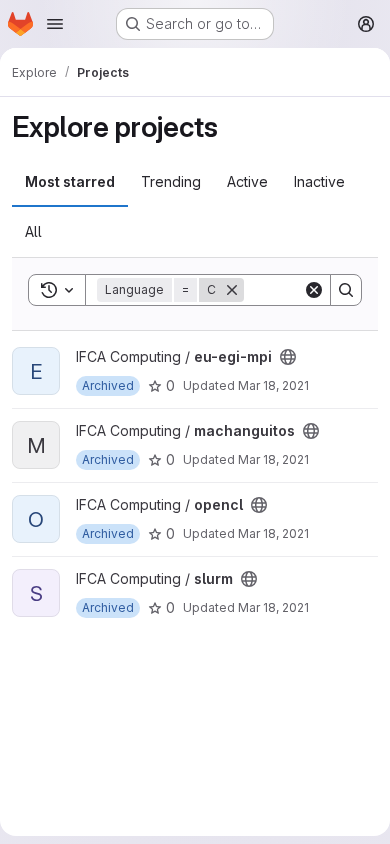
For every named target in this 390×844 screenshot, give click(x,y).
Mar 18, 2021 (273, 385)
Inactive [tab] (319, 181)
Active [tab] (247, 181)
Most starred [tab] (70, 181)
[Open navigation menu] (55, 24)
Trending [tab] (171, 181)
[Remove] (232, 290)
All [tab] (33, 231)
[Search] (346, 290)
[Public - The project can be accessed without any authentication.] (288, 357)
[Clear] (314, 290)
